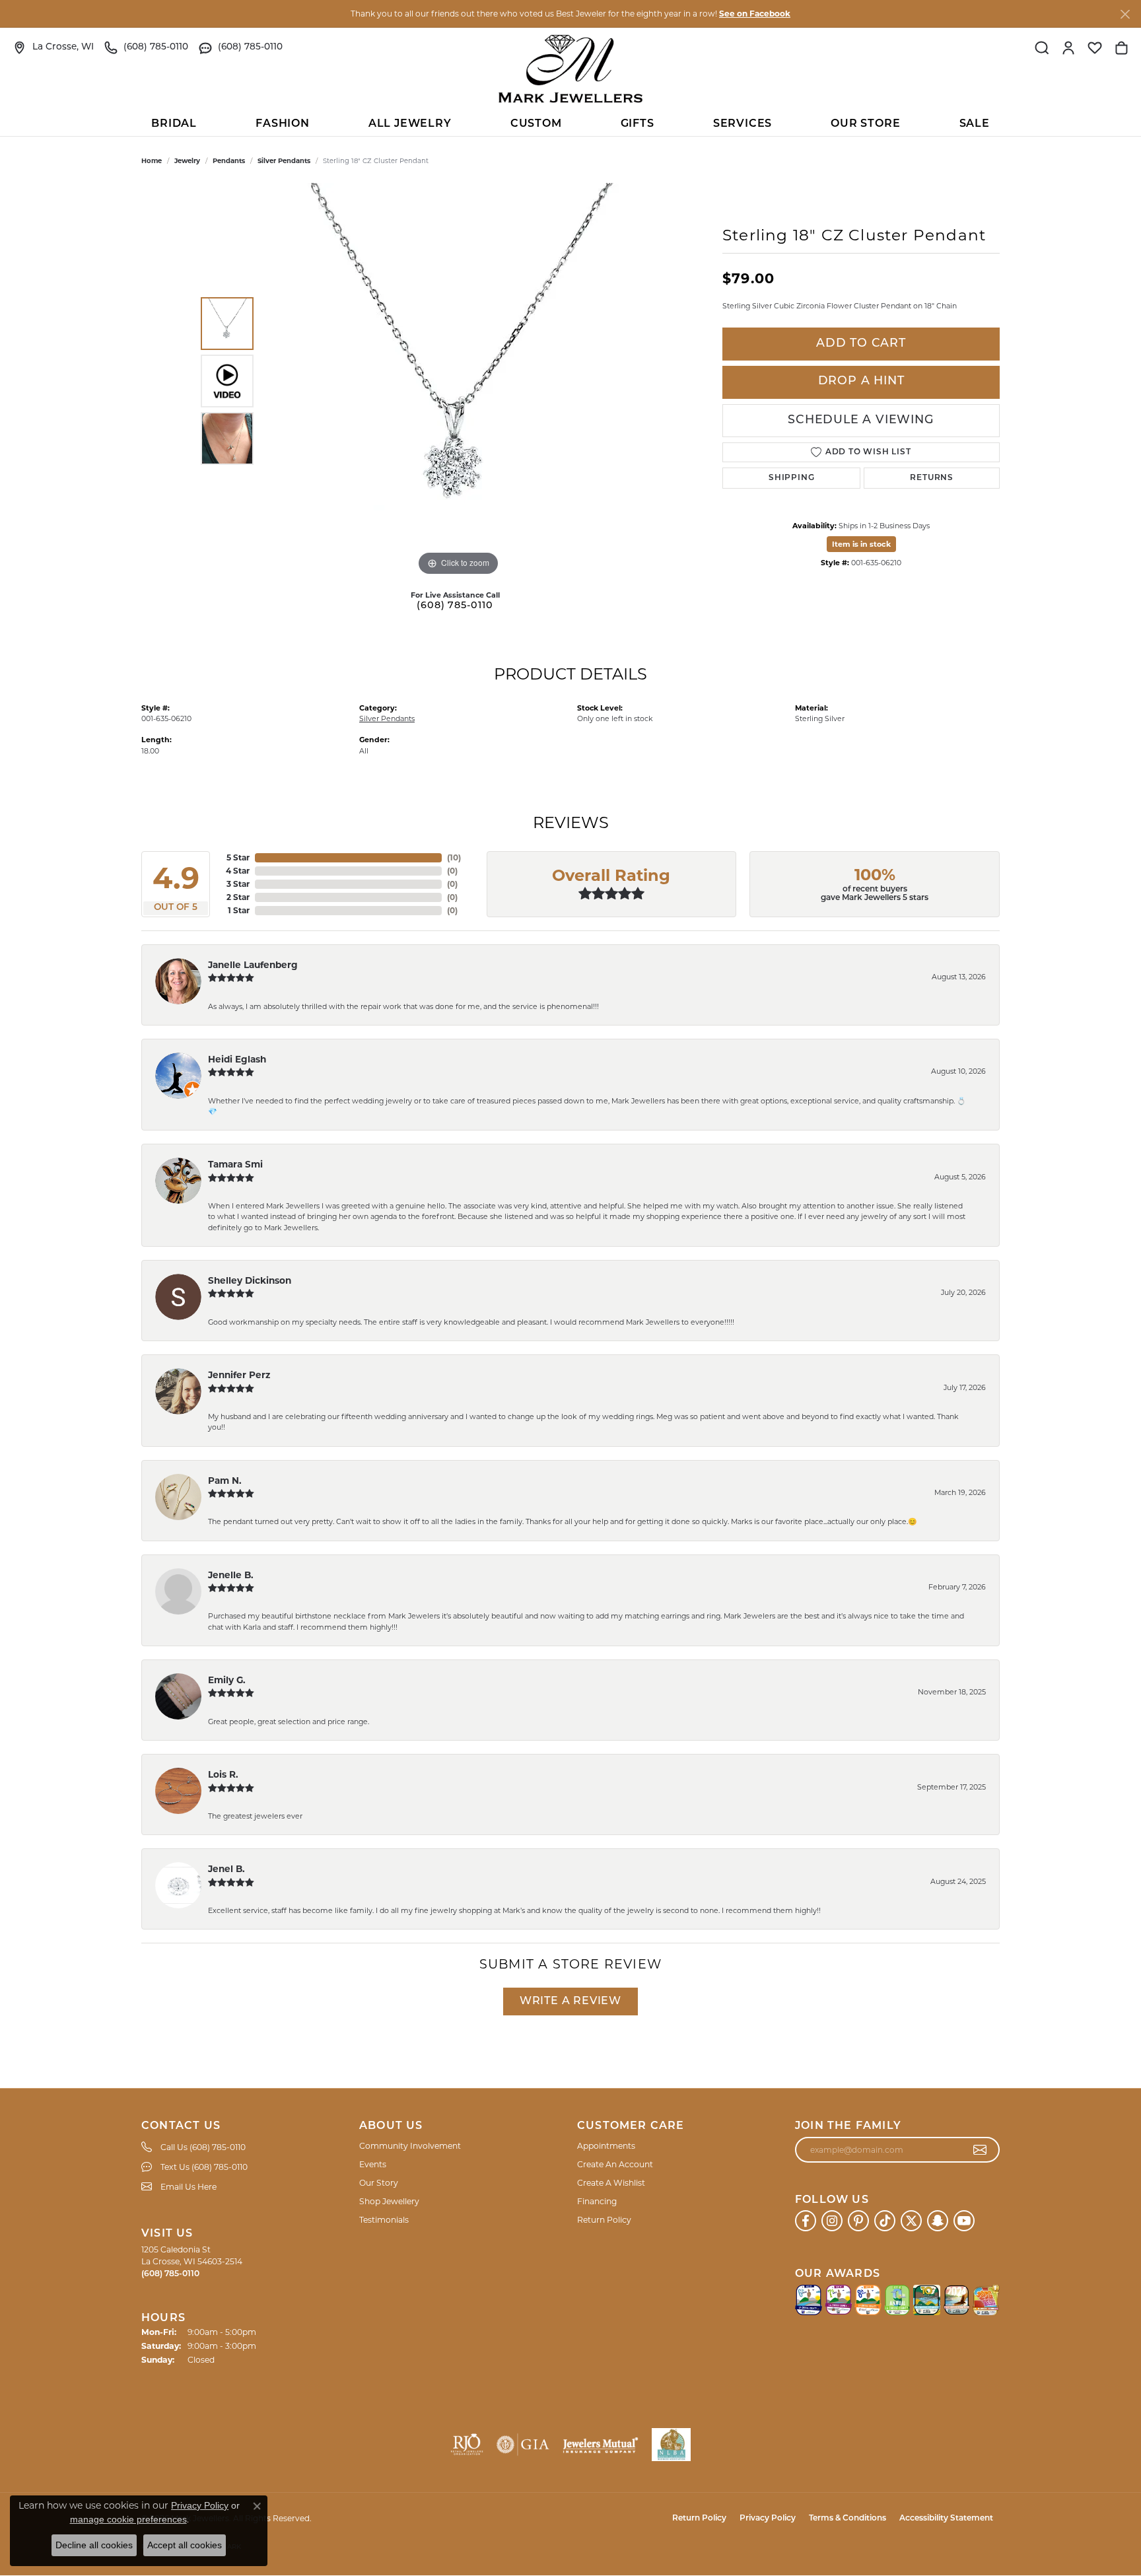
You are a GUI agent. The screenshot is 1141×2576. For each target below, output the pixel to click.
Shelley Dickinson (250, 1280)
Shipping (791, 478)
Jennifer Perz (239, 1375)
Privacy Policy (768, 2519)
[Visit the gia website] (523, 2445)
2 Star (238, 897)
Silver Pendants (284, 161)
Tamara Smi (235, 1164)
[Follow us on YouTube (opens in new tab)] (964, 2221)
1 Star (239, 910)
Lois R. (223, 1774)
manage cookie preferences (128, 2519)
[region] (458, 381)
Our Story (379, 2183)
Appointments (606, 2146)
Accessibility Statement (946, 2519)
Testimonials (384, 2220)
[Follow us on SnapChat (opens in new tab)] (938, 2221)
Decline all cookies (94, 2545)
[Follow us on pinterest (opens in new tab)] (858, 2221)
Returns (932, 478)
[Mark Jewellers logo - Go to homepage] (570, 69)
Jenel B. (226, 1869)
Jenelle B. (231, 1575)
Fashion (283, 124)
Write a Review (570, 2002)
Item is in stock (861, 544)
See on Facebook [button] (755, 14)
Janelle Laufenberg (253, 965)
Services (743, 124)
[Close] (1125, 14)
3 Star (238, 884)
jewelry (187, 161)
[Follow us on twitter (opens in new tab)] (911, 2221)
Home (152, 161)
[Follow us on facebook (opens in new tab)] (806, 2221)
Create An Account (615, 2164)
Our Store (865, 124)
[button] (1042, 48)
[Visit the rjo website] (467, 2445)
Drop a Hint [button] (861, 381)
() (454, 857)
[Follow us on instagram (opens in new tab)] (832, 2221)
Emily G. (227, 1680)
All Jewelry (410, 124)
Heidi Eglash (237, 1059)
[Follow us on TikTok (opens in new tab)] (885, 2221)
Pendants (229, 161)
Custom (536, 124)
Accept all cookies (185, 2545)
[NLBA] (671, 2445)
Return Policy (604, 2220)
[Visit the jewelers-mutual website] (601, 2445)
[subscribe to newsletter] (980, 2150)
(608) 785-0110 (455, 606)
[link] (53, 48)
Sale (975, 124)
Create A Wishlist (611, 2183)
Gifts (638, 124)
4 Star (238, 871)
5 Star (238, 857)
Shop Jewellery (389, 2201)
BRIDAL (174, 124)
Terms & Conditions (847, 2519)
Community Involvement (410, 2146)
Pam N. (225, 1480)
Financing (597, 2201)
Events (373, 2164)
